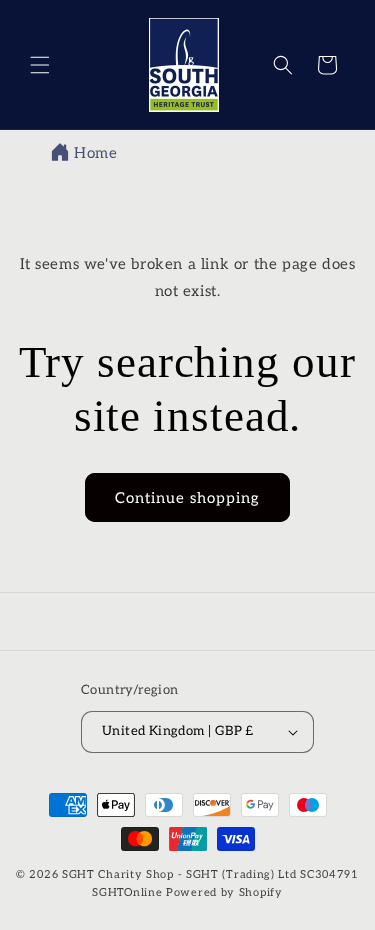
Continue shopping (187, 498)
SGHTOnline (127, 892)
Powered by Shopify (224, 892)
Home (95, 153)
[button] (40, 65)
